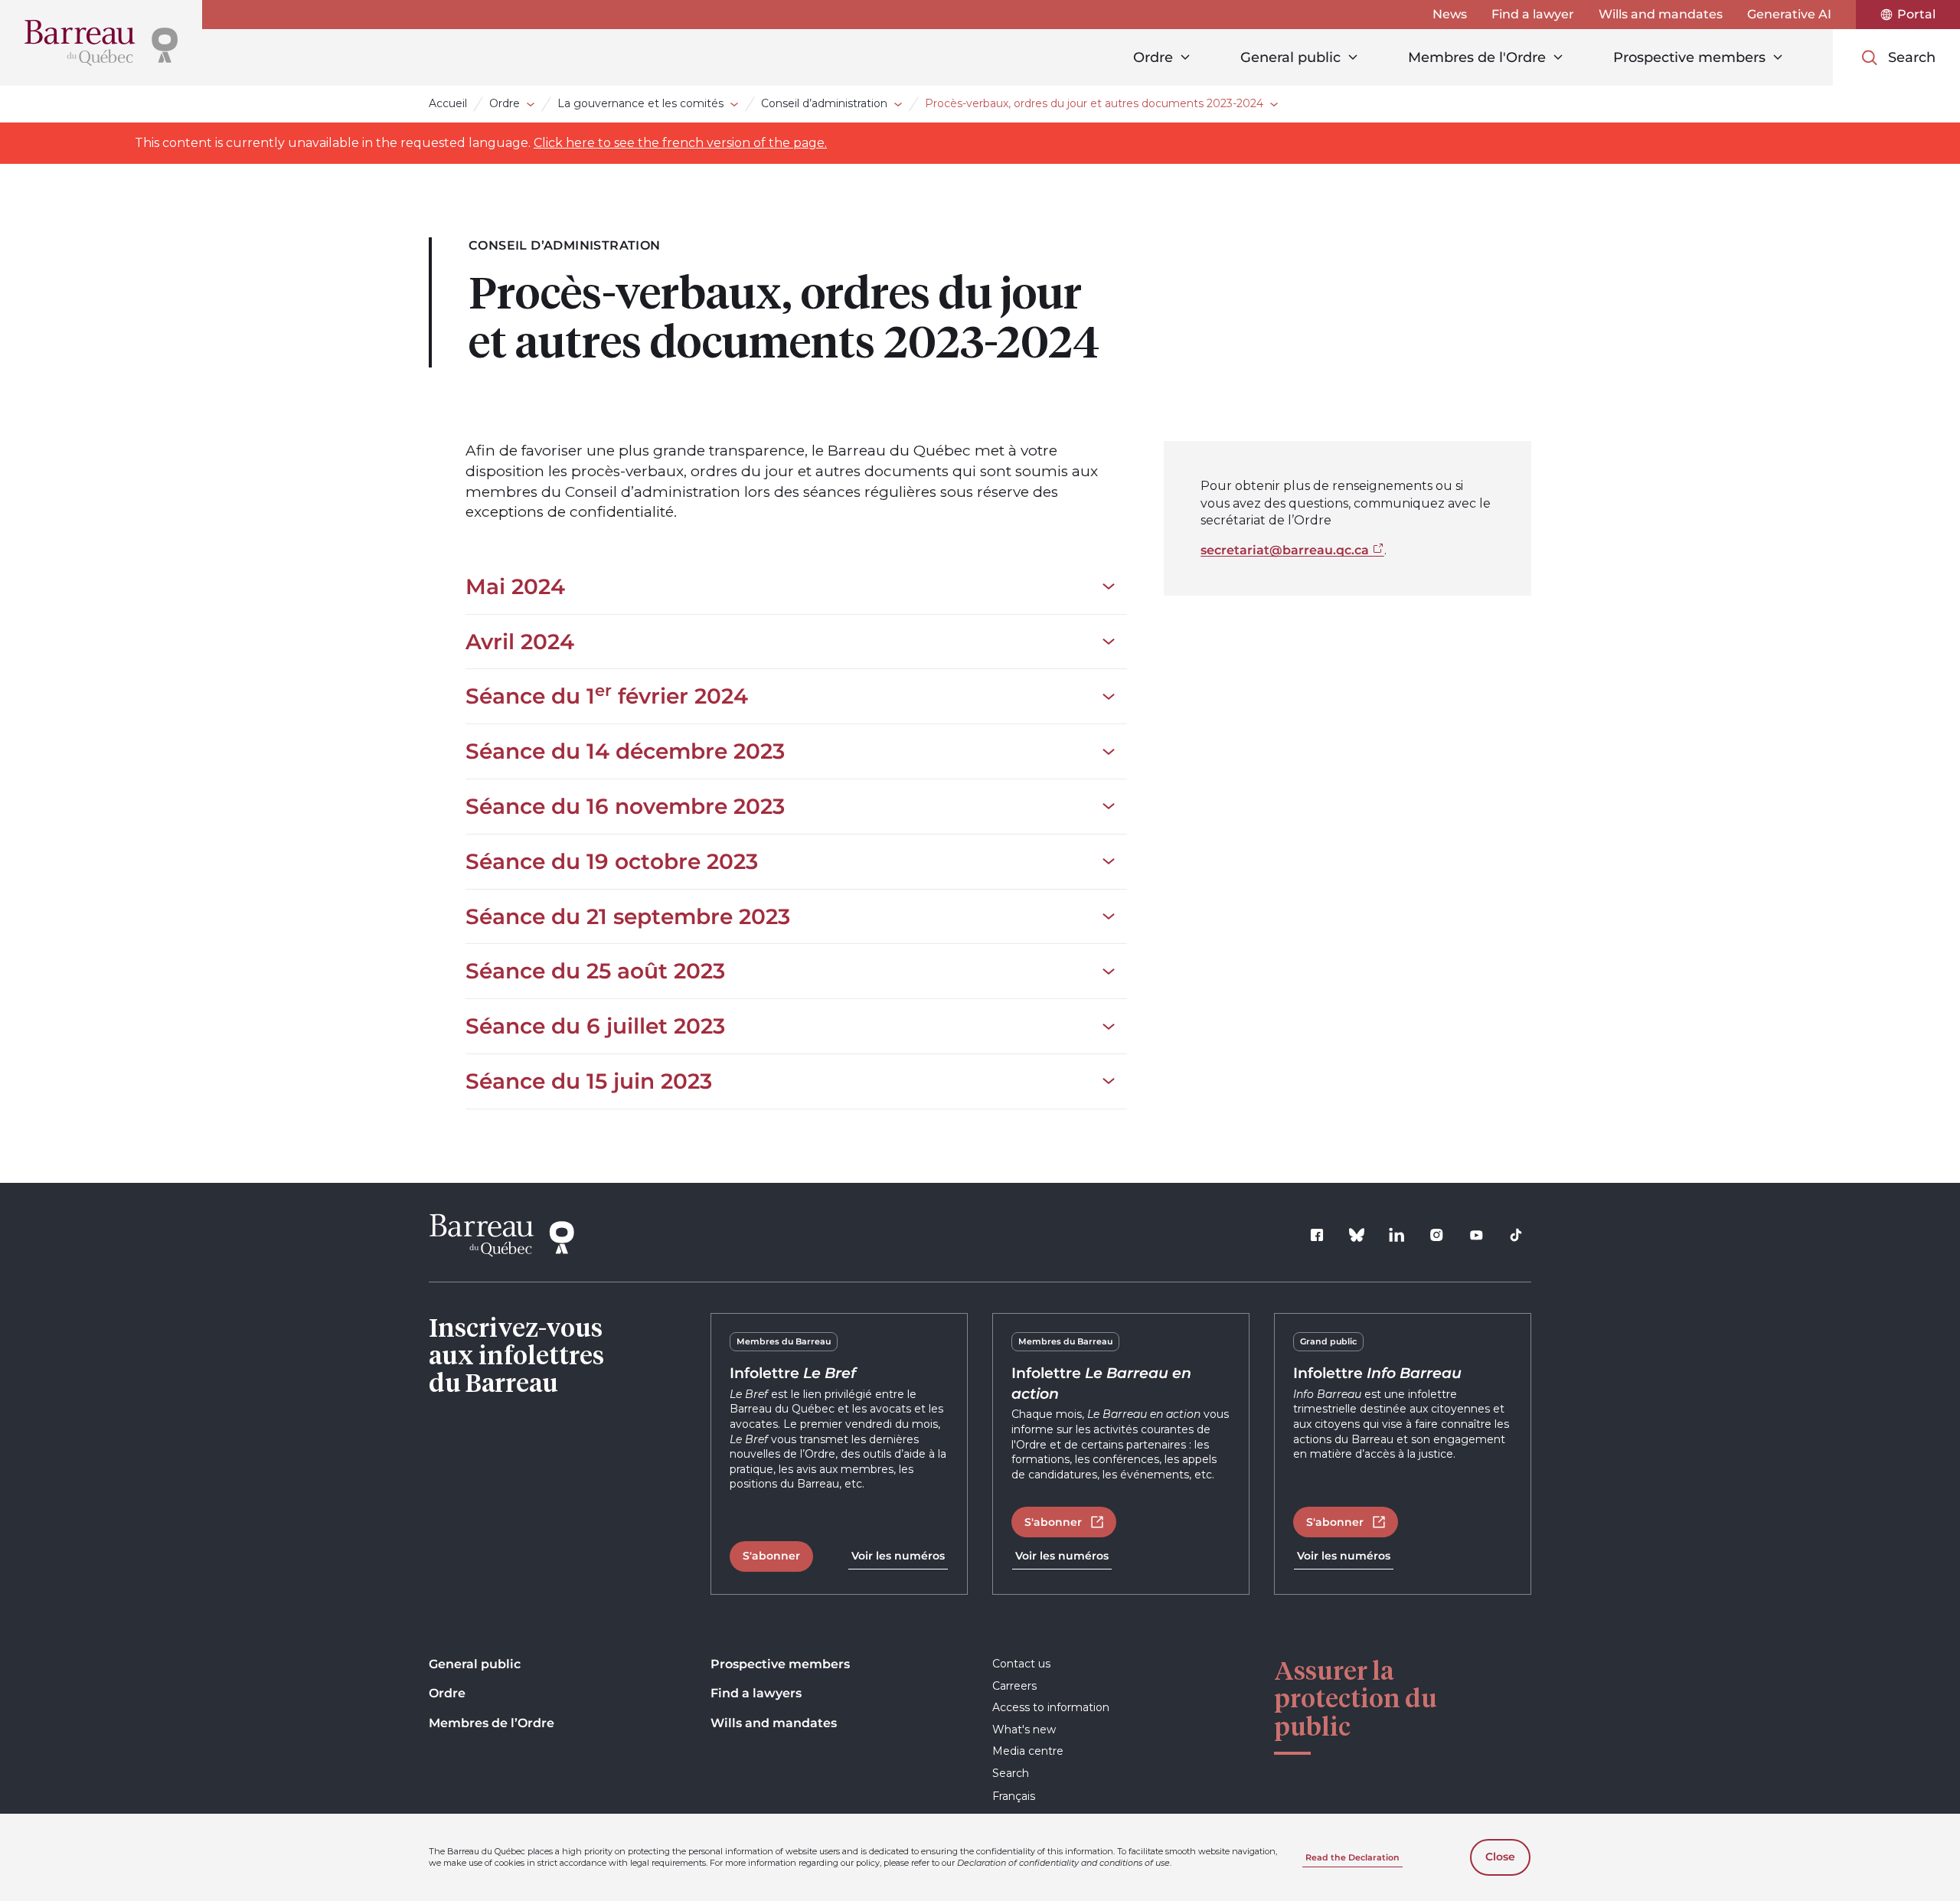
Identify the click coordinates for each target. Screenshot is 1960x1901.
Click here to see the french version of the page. (680, 143)
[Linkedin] (1396, 1235)
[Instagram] (1436, 1235)
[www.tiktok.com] (1516, 1235)
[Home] (101, 43)
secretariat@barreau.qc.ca (1285, 550)
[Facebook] (1317, 1235)
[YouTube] (1476, 1235)
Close (1500, 1857)
